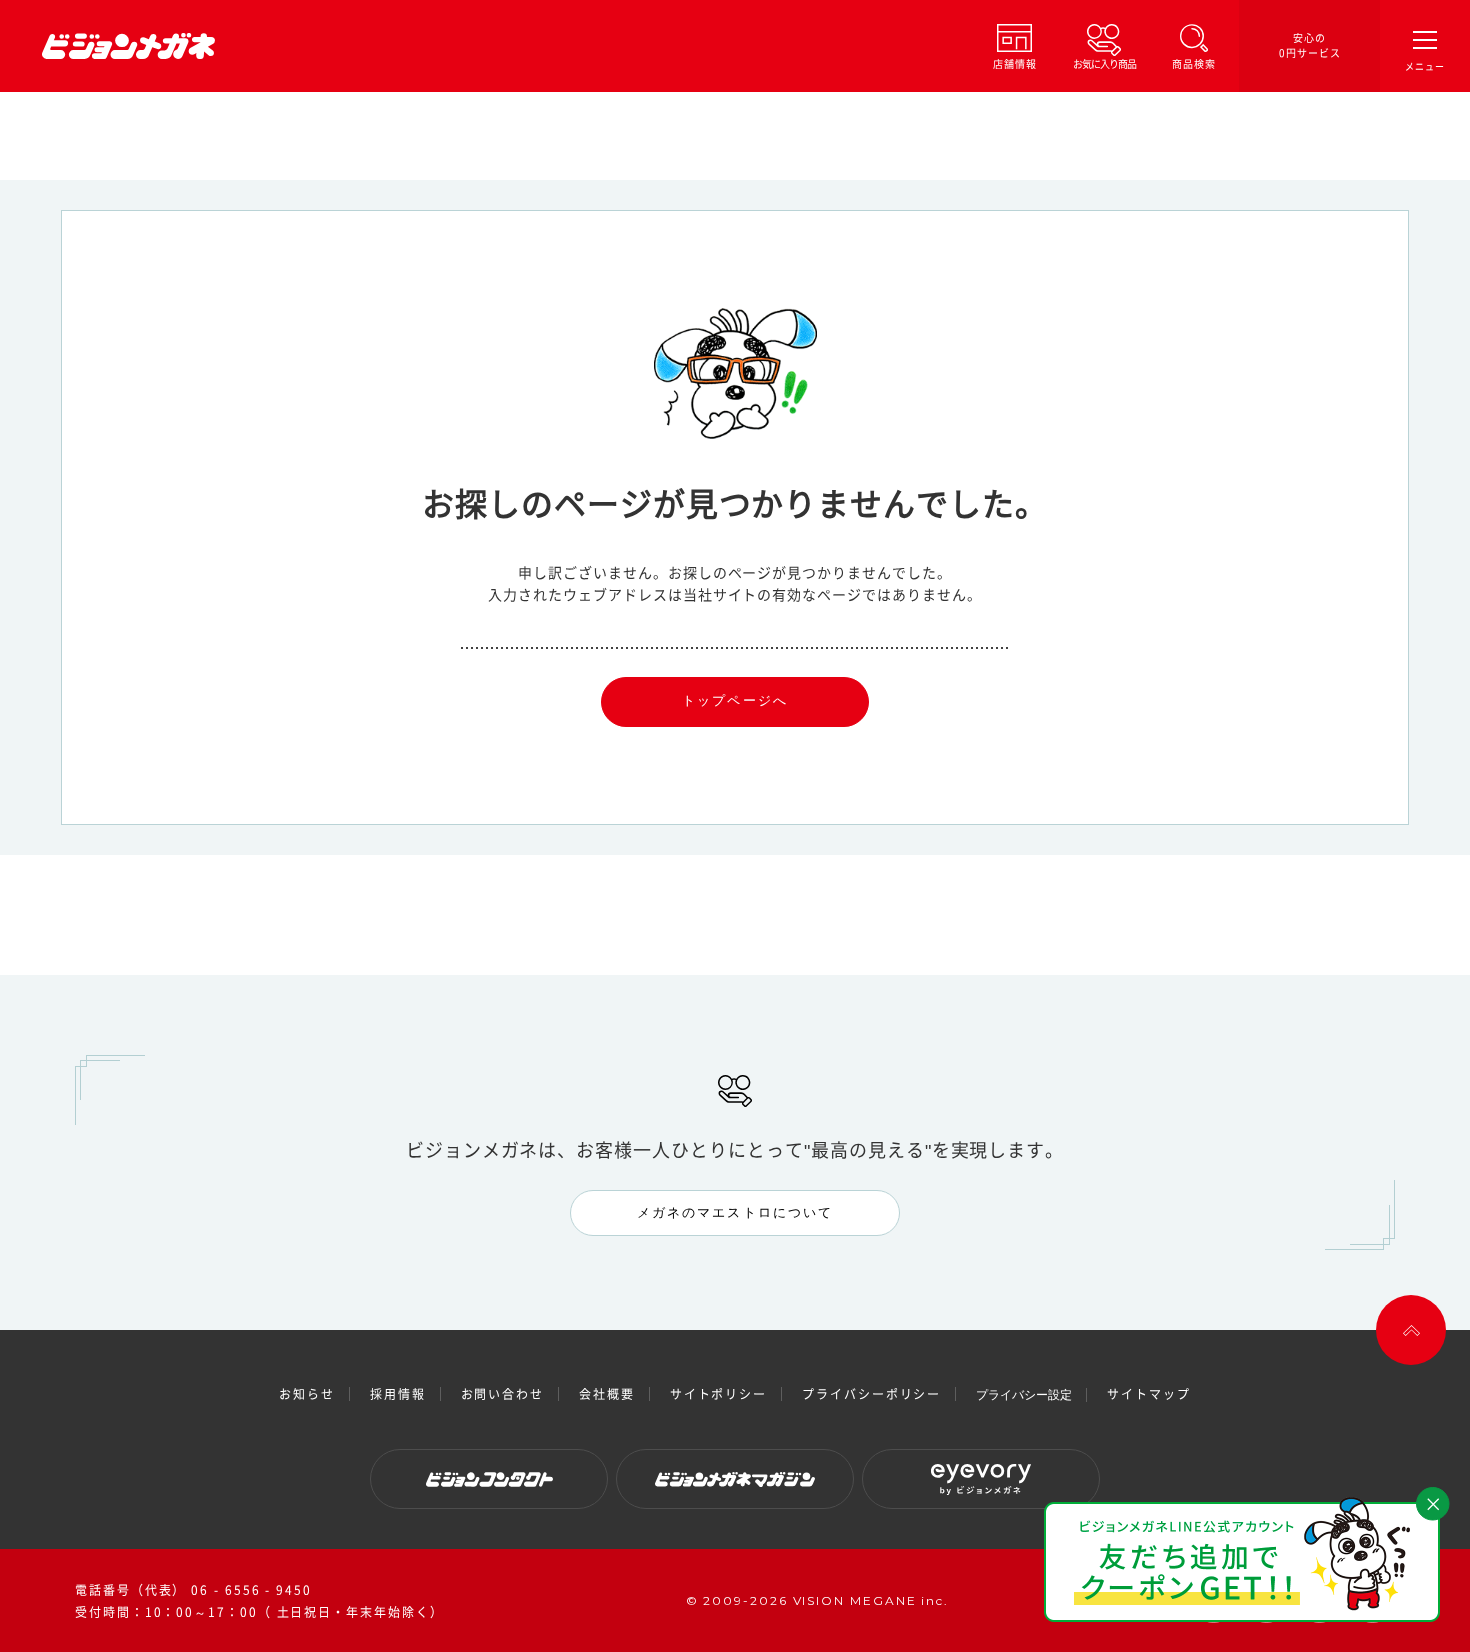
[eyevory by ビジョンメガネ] (981, 1479)
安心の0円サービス (1310, 45)
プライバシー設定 (1024, 1395)
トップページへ (735, 700)
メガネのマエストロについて (735, 1212)
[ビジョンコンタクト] (489, 1479)
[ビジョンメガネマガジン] (735, 1479)
